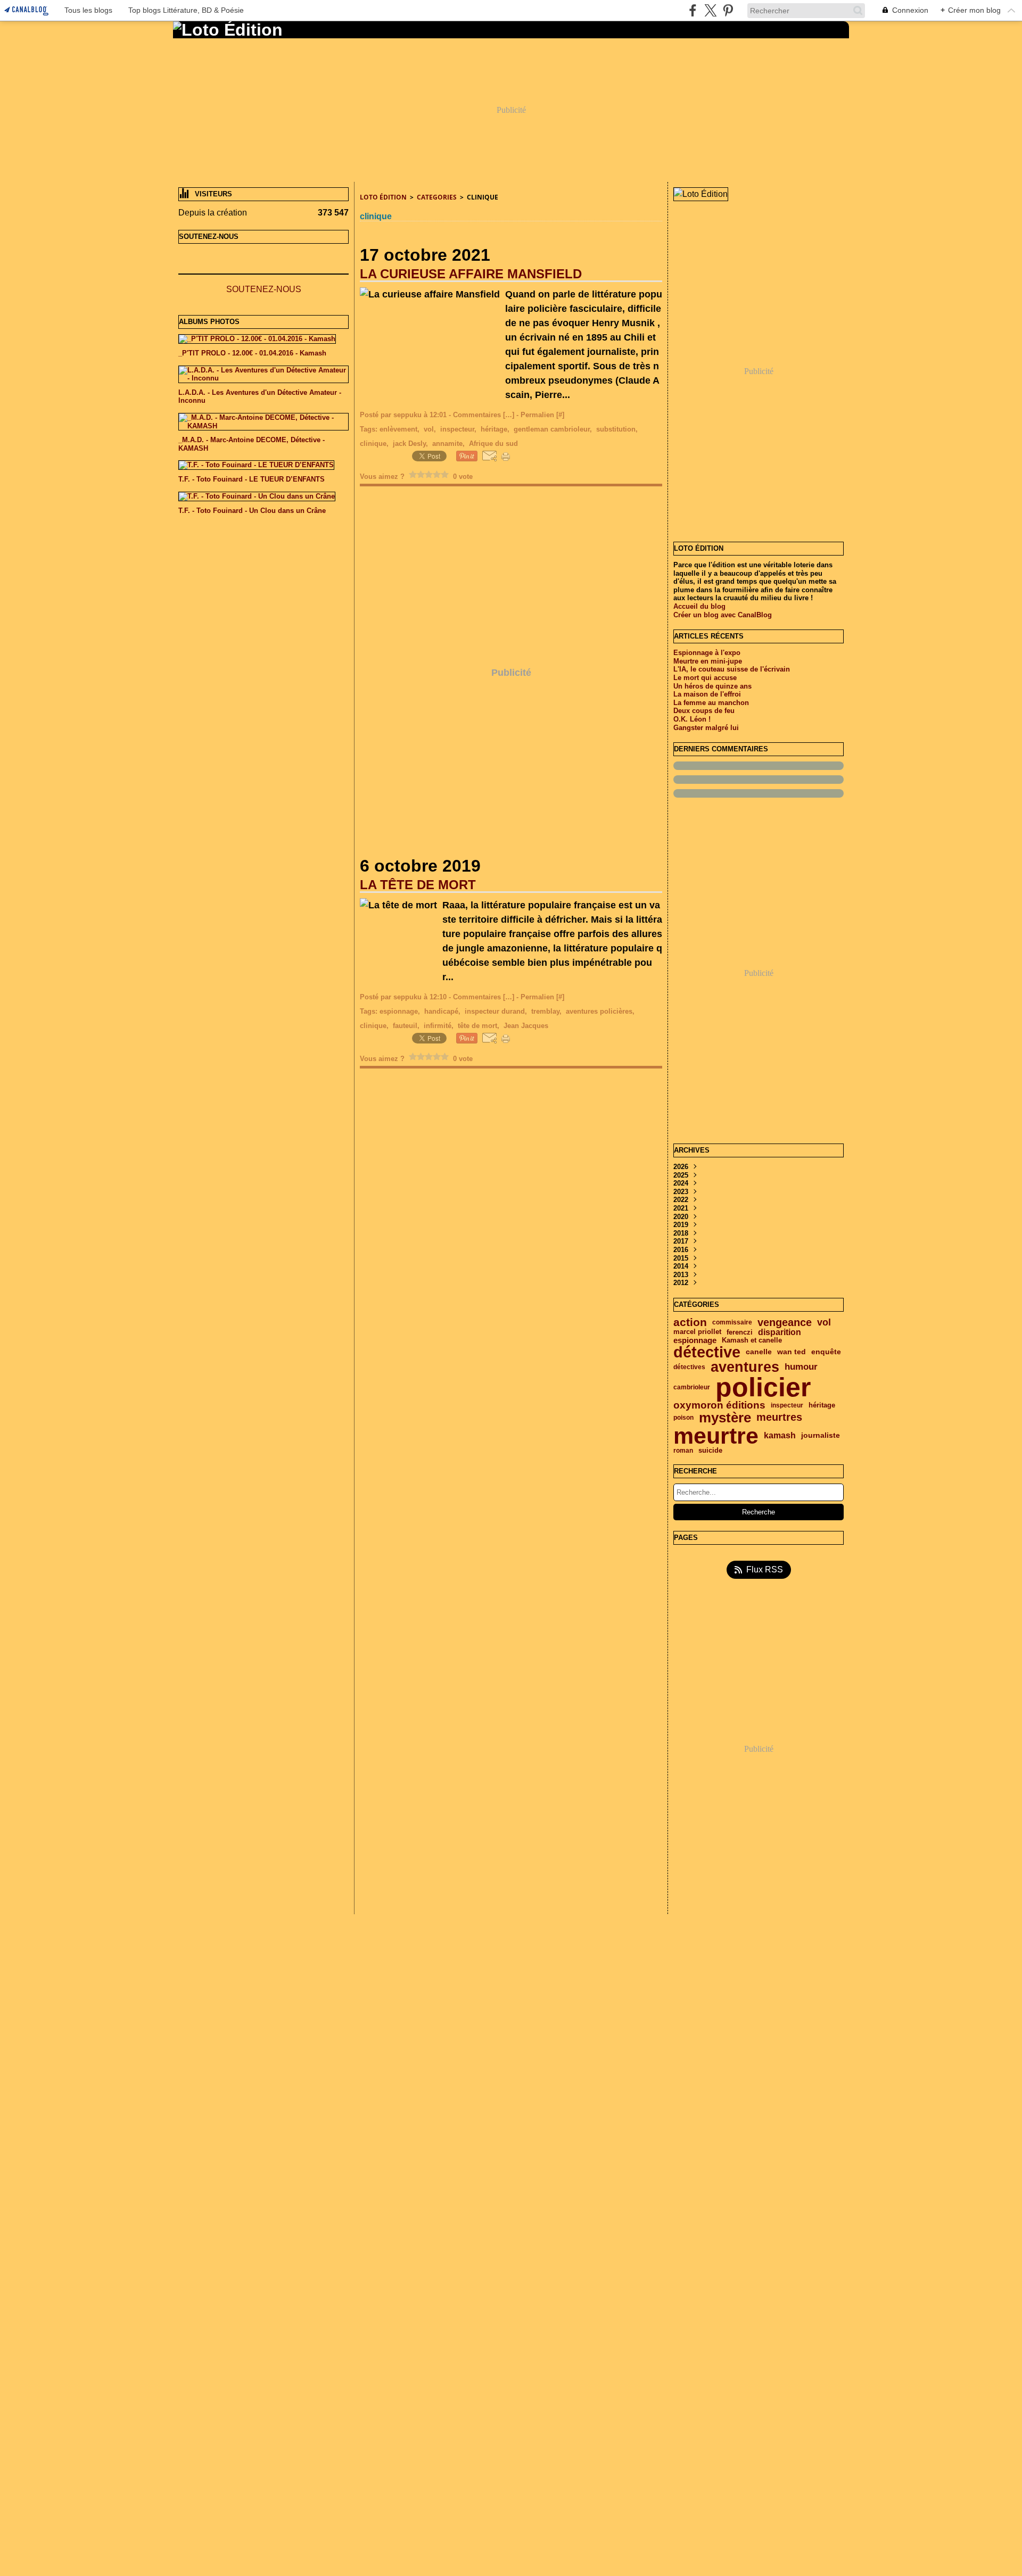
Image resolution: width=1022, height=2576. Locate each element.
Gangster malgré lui (706, 728)
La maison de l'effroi (707, 694)
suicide (710, 1451)
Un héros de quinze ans (712, 686)
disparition (780, 1332)
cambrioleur (692, 1387)
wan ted (792, 1352)
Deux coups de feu (704, 711)
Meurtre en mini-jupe (708, 661)
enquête (826, 1352)
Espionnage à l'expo (707, 653)
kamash (780, 1436)
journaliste (821, 1436)
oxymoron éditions (719, 1406)
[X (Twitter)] (710, 10)
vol (824, 1322)
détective (707, 1352)
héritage (822, 1406)
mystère (725, 1418)
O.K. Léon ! (692, 719)
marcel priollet (697, 1332)
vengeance (785, 1323)
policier (763, 1387)
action (690, 1323)
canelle (759, 1352)
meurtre (716, 1436)
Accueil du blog (699, 606)
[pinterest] (728, 10)
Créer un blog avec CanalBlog (723, 615)
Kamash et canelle (752, 1341)
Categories (437, 197)
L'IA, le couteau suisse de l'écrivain (732, 669)
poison (683, 1418)
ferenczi (740, 1332)
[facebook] (693, 10)
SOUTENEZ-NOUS (264, 289)
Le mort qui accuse (705, 678)
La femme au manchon (711, 703)
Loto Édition (383, 197)
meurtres (779, 1418)
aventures (745, 1367)
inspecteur (787, 1405)
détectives (689, 1367)
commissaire (732, 1322)
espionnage (695, 1341)
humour (801, 1367)
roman (683, 1451)
